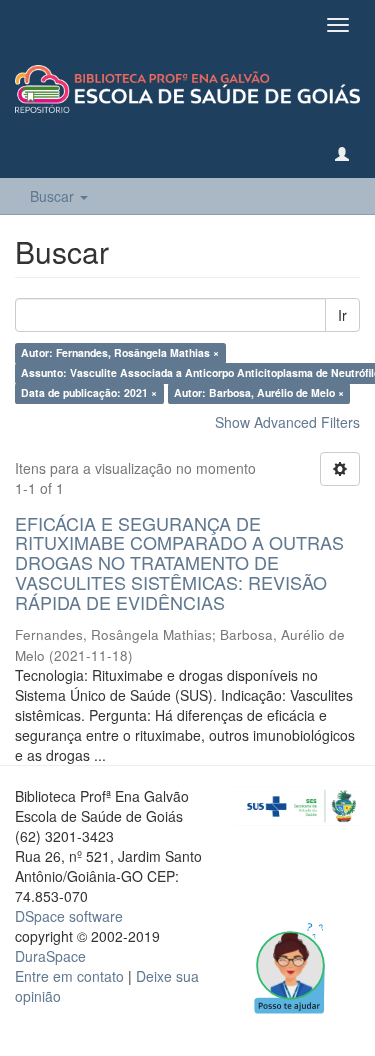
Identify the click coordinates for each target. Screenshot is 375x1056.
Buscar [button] (54, 196)
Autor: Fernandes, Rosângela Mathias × (120, 353)
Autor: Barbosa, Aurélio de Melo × (259, 393)
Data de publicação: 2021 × (89, 393)
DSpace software (69, 916)
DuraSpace (50, 956)
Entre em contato (69, 976)
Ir (342, 315)
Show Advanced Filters (287, 422)
